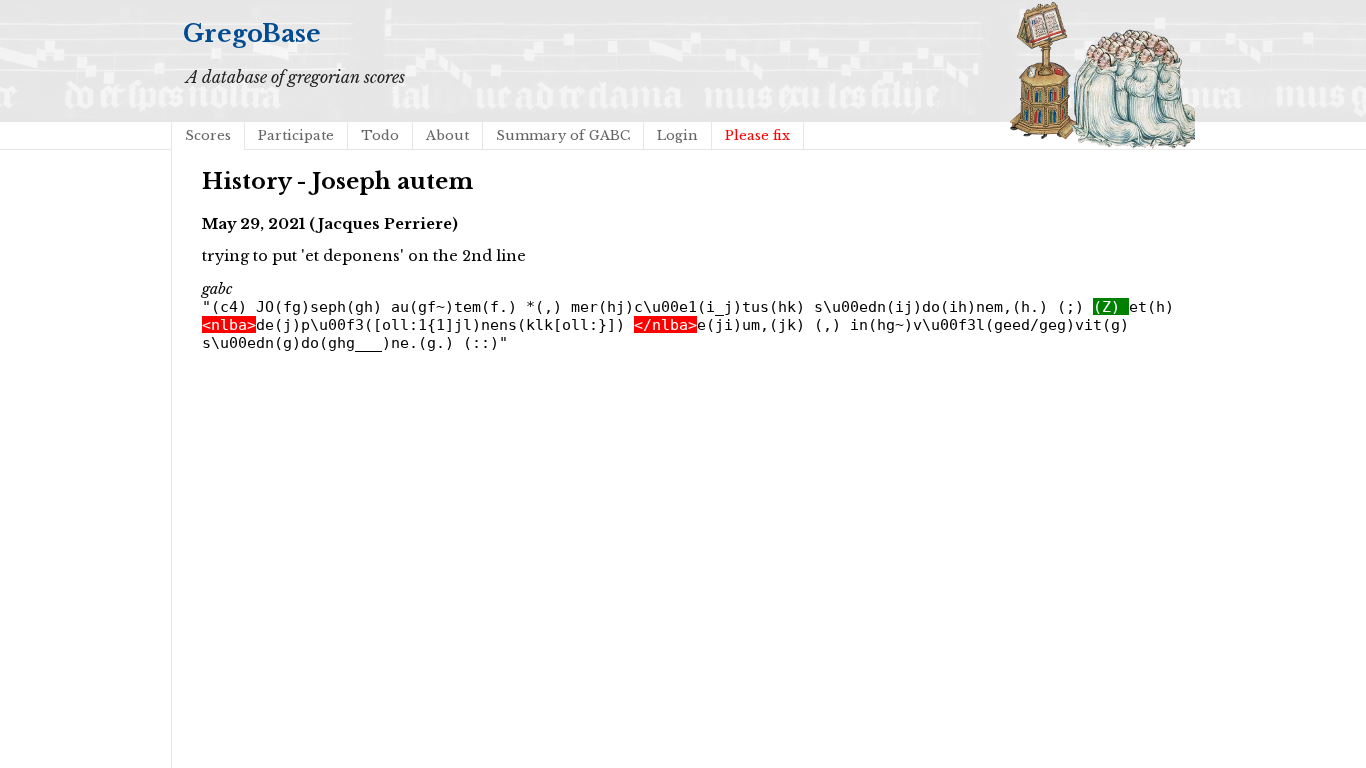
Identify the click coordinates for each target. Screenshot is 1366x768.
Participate (296, 135)
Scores (208, 135)
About (447, 135)
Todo (380, 135)
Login (677, 135)
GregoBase (252, 33)
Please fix (757, 135)
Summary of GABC (563, 135)
